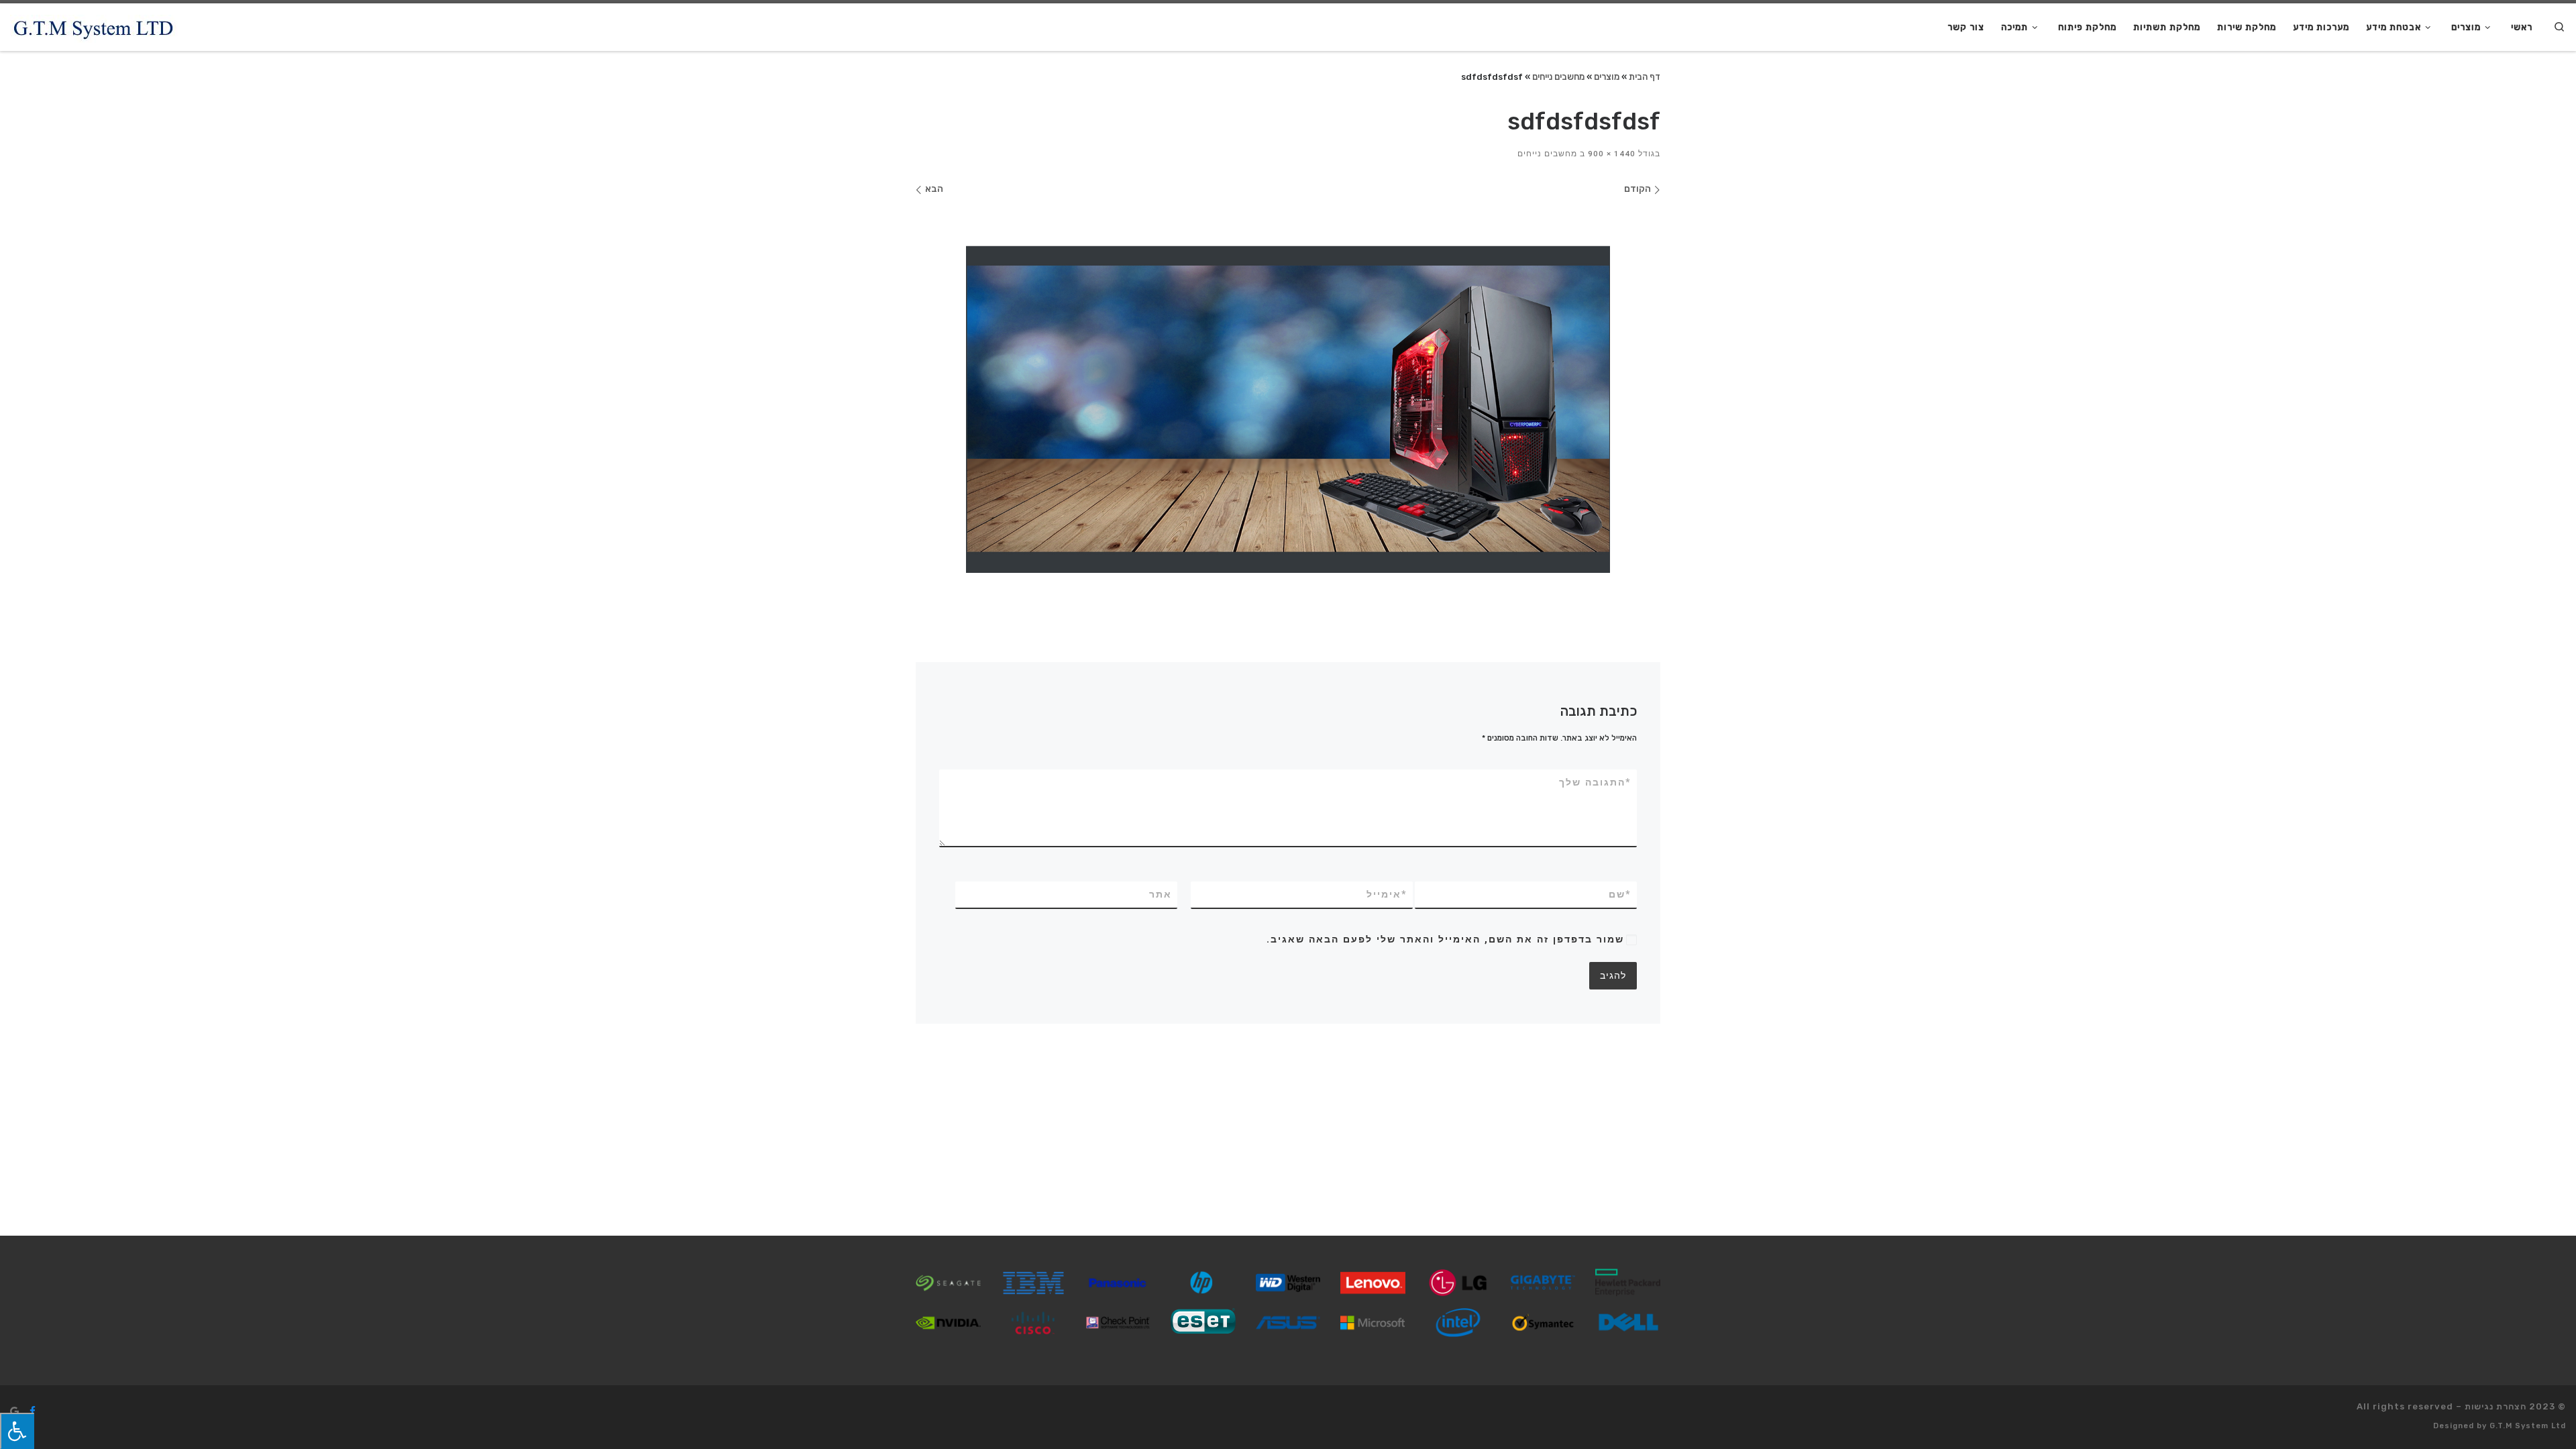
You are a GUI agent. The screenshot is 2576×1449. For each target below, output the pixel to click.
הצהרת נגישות (2495, 1406)
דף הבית (1645, 76)
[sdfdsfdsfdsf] (1288, 409)
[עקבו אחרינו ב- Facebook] (33, 1411)
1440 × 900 (1613, 154)
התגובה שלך (1595, 782)
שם (1620, 894)
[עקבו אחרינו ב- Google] (14, 1411)
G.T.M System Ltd (2528, 1426)
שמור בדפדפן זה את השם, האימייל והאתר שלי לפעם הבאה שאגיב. (1445, 939)
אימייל (1387, 894)
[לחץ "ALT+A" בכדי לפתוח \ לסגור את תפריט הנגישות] (17, 1431)
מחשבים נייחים (1558, 76)
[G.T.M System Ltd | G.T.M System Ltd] (94, 27)
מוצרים (1607, 76)
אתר (1161, 894)
